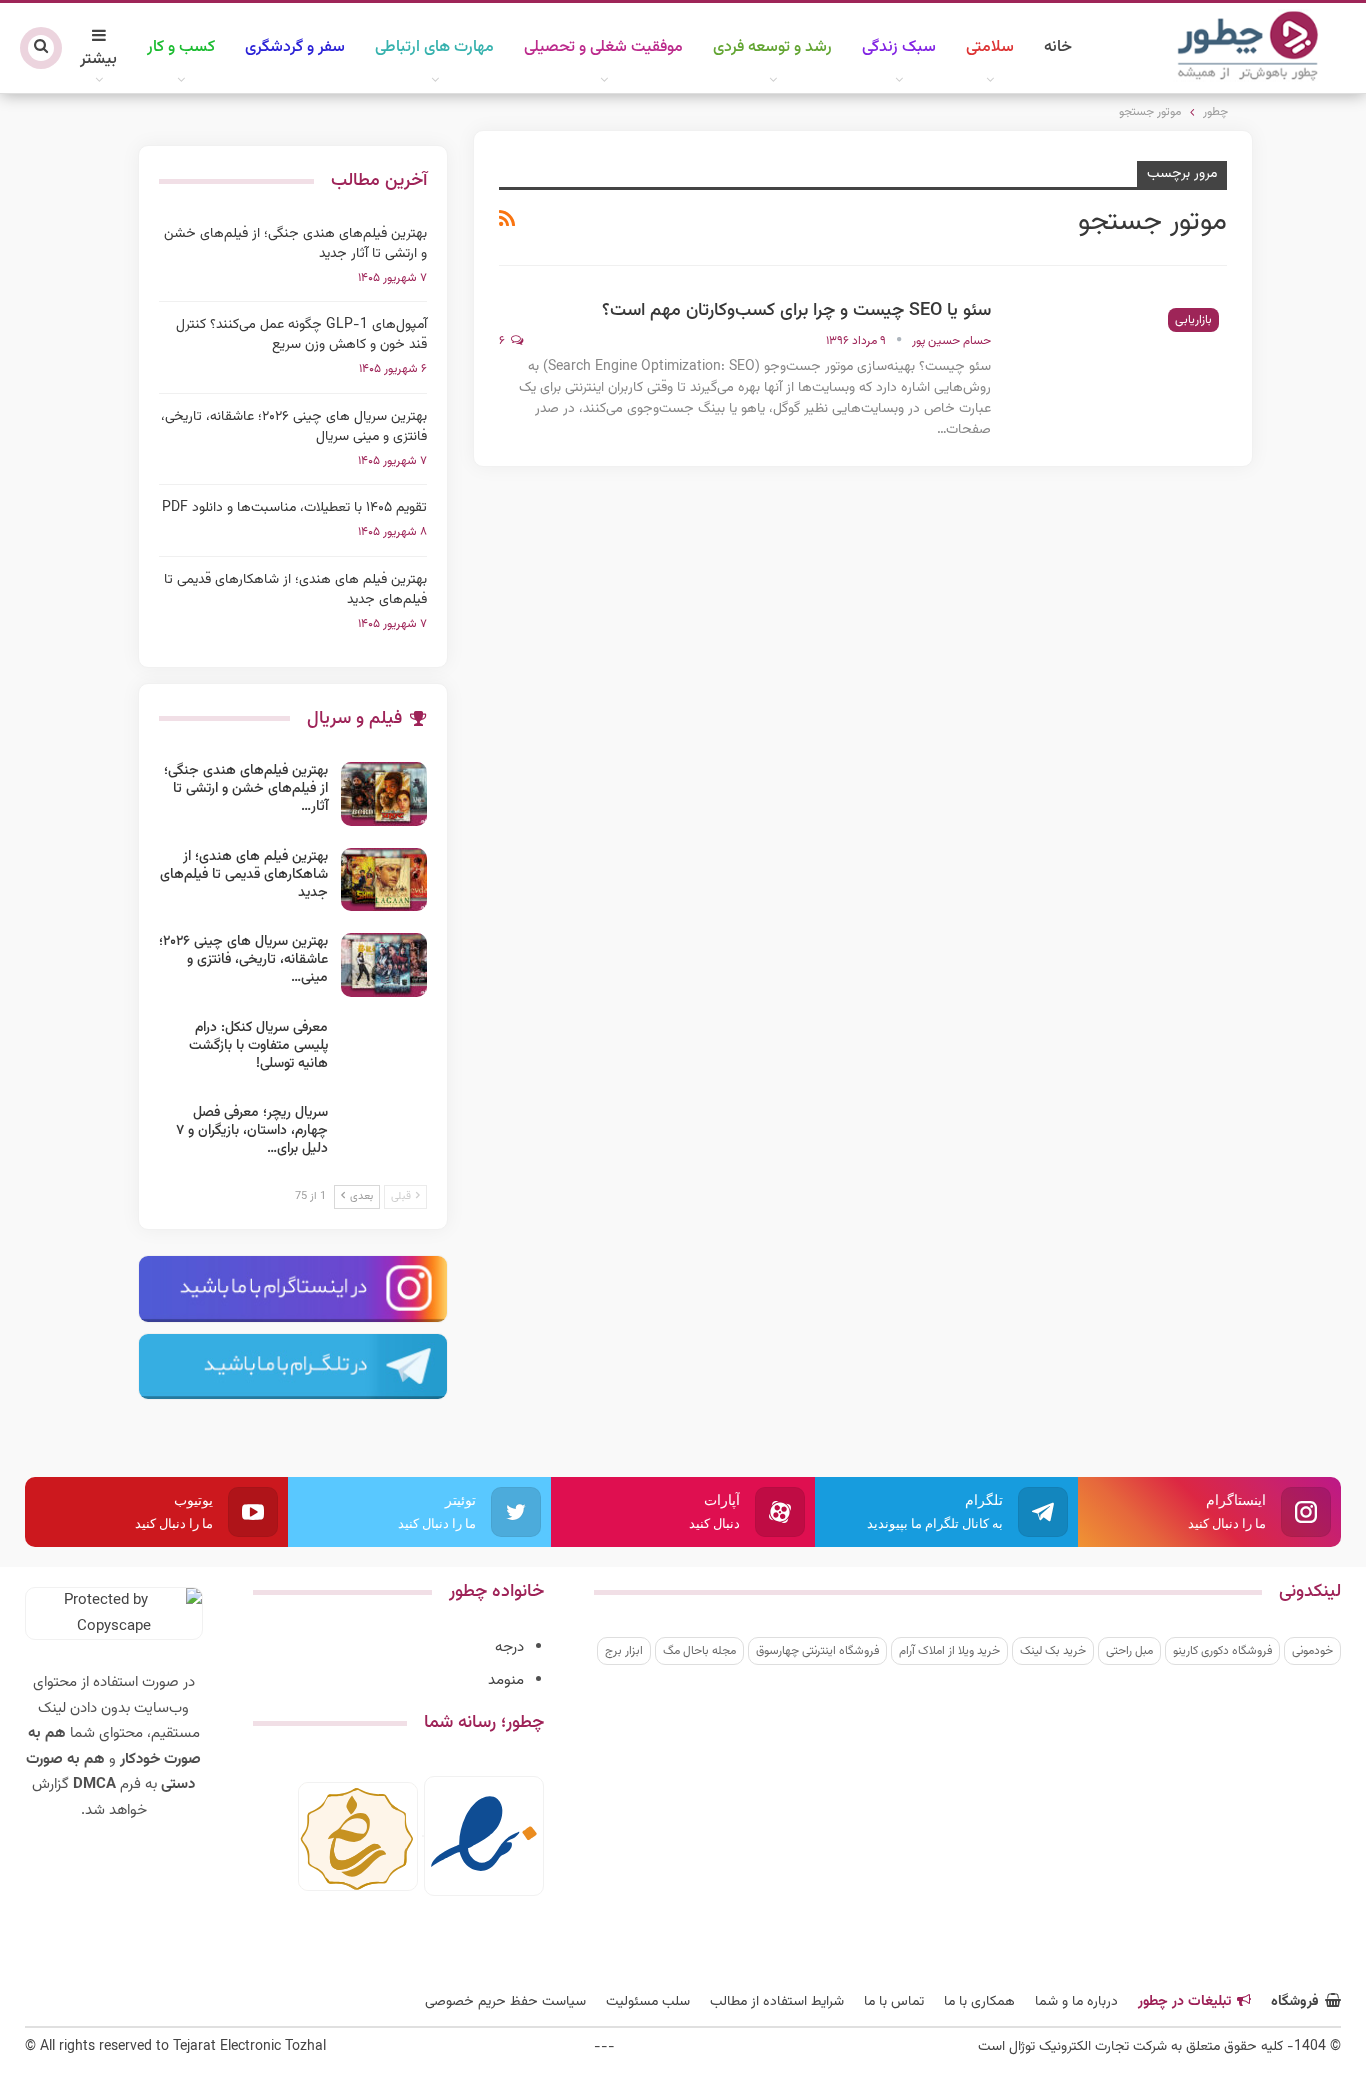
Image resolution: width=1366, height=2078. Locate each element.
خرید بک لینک (1053, 1651)
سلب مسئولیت (648, 2002)
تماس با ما (894, 2002)
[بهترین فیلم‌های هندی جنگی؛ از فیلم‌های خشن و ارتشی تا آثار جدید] (384, 794)
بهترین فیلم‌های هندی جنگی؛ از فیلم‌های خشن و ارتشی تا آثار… (246, 789)
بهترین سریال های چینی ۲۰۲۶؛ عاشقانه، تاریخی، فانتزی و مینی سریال (294, 427)
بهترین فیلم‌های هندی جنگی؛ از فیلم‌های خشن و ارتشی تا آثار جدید (295, 244)
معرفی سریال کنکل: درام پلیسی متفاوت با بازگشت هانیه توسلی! (258, 1046)
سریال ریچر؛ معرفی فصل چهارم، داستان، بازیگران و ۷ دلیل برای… (252, 1131)
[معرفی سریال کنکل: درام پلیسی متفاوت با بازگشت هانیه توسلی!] (384, 1051)
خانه (1058, 47)
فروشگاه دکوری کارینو (1222, 1651)
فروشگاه (1295, 2002)
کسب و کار (181, 47)
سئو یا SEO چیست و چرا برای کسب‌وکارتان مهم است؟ (796, 311)
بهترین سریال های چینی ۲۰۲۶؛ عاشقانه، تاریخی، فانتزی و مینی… (243, 960)
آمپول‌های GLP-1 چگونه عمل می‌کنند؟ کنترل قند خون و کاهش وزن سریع (301, 335)
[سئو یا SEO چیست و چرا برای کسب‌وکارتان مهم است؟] (1122, 367)
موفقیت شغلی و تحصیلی (603, 47)
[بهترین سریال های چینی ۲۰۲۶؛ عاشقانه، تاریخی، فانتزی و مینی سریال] (384, 965)
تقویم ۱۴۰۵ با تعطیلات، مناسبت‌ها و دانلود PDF (294, 508)
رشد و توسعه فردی (772, 47)
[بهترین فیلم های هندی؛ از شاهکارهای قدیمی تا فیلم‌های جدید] (384, 880)
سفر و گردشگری (295, 47)
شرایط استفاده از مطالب (777, 2002)
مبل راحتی (1129, 1651)
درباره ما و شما (1076, 2002)
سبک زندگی (899, 47)
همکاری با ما (979, 2002)
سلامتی (990, 47)
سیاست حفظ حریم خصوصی (505, 2002)
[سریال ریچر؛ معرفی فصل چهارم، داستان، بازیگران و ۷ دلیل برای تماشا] (384, 1136)
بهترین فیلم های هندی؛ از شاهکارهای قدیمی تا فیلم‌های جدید (295, 590)
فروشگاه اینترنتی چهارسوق (817, 1651)
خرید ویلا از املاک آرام (949, 1651)
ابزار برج (624, 1651)
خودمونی (1312, 1651)
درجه (509, 1647)
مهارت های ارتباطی (434, 47)
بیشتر (98, 59)
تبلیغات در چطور (1184, 2002)
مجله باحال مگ (699, 1651)
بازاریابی (1193, 320)
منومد (506, 1680)
